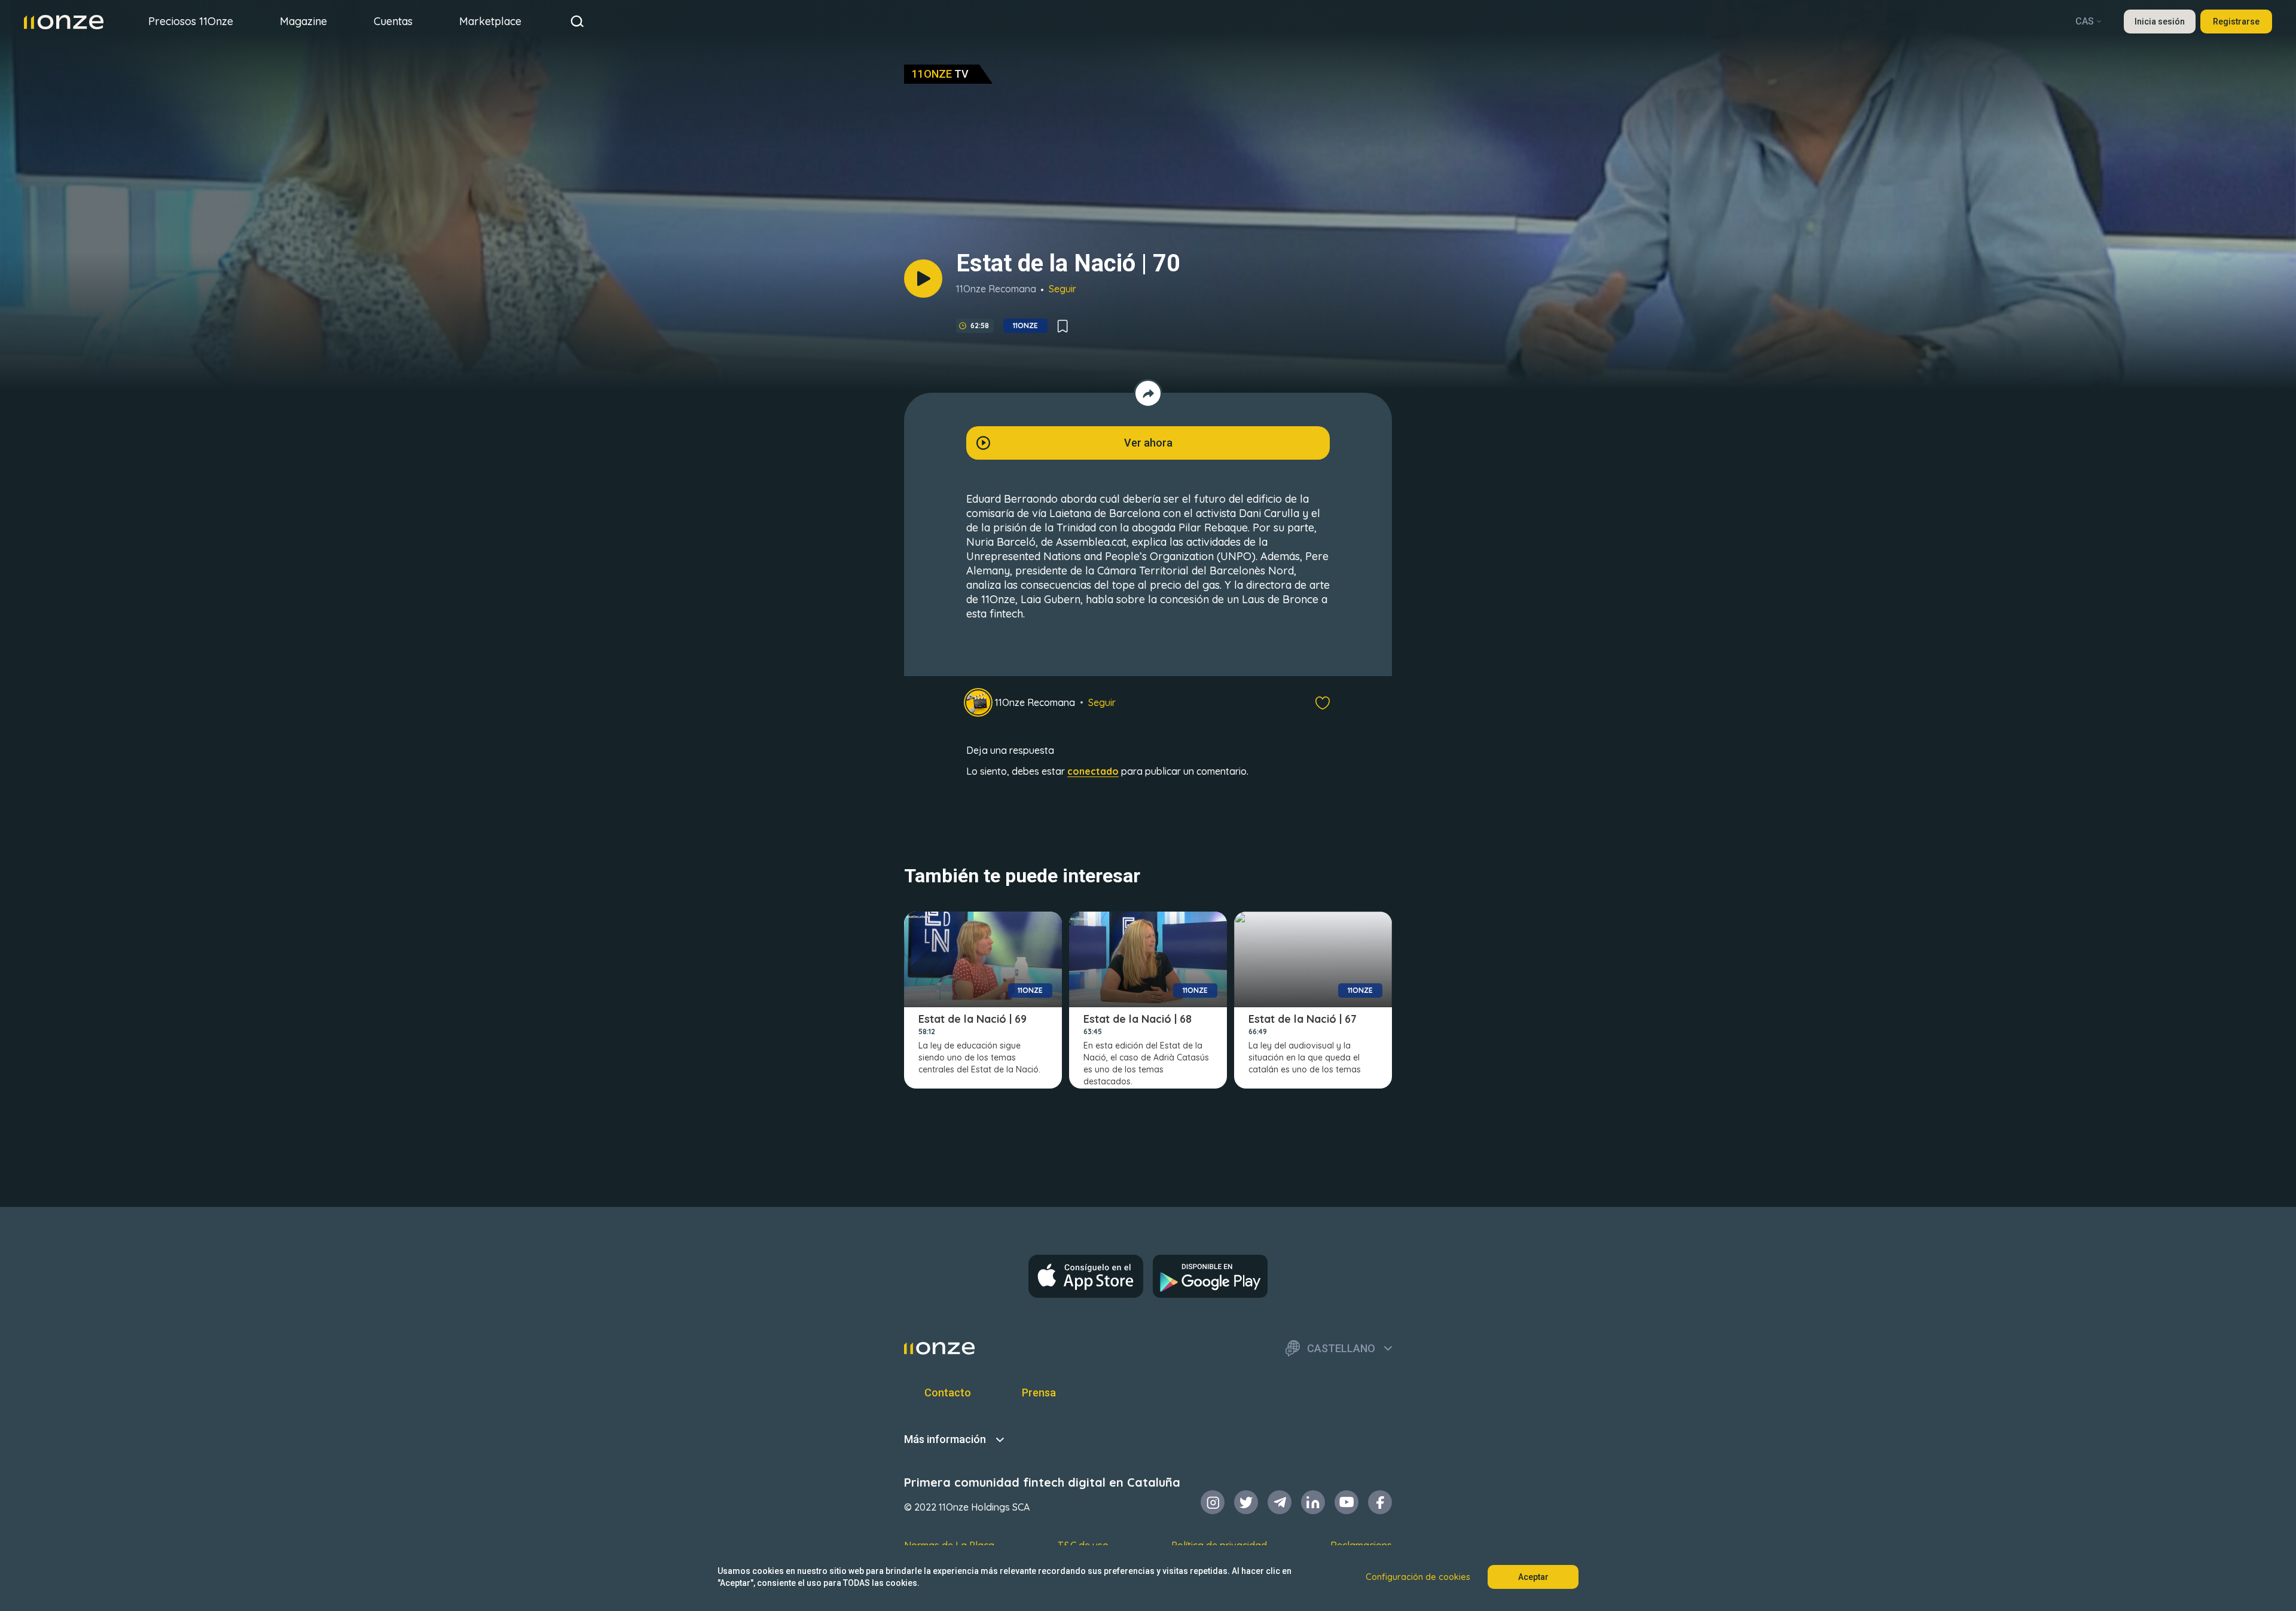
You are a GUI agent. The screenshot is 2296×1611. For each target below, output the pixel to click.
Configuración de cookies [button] (1418, 1577)
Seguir (1062, 289)
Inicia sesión (2160, 22)
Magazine (303, 21)
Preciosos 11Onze (191, 21)
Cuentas (393, 21)
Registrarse (2236, 22)
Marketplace (490, 21)
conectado (1093, 771)
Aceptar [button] (1533, 1577)
